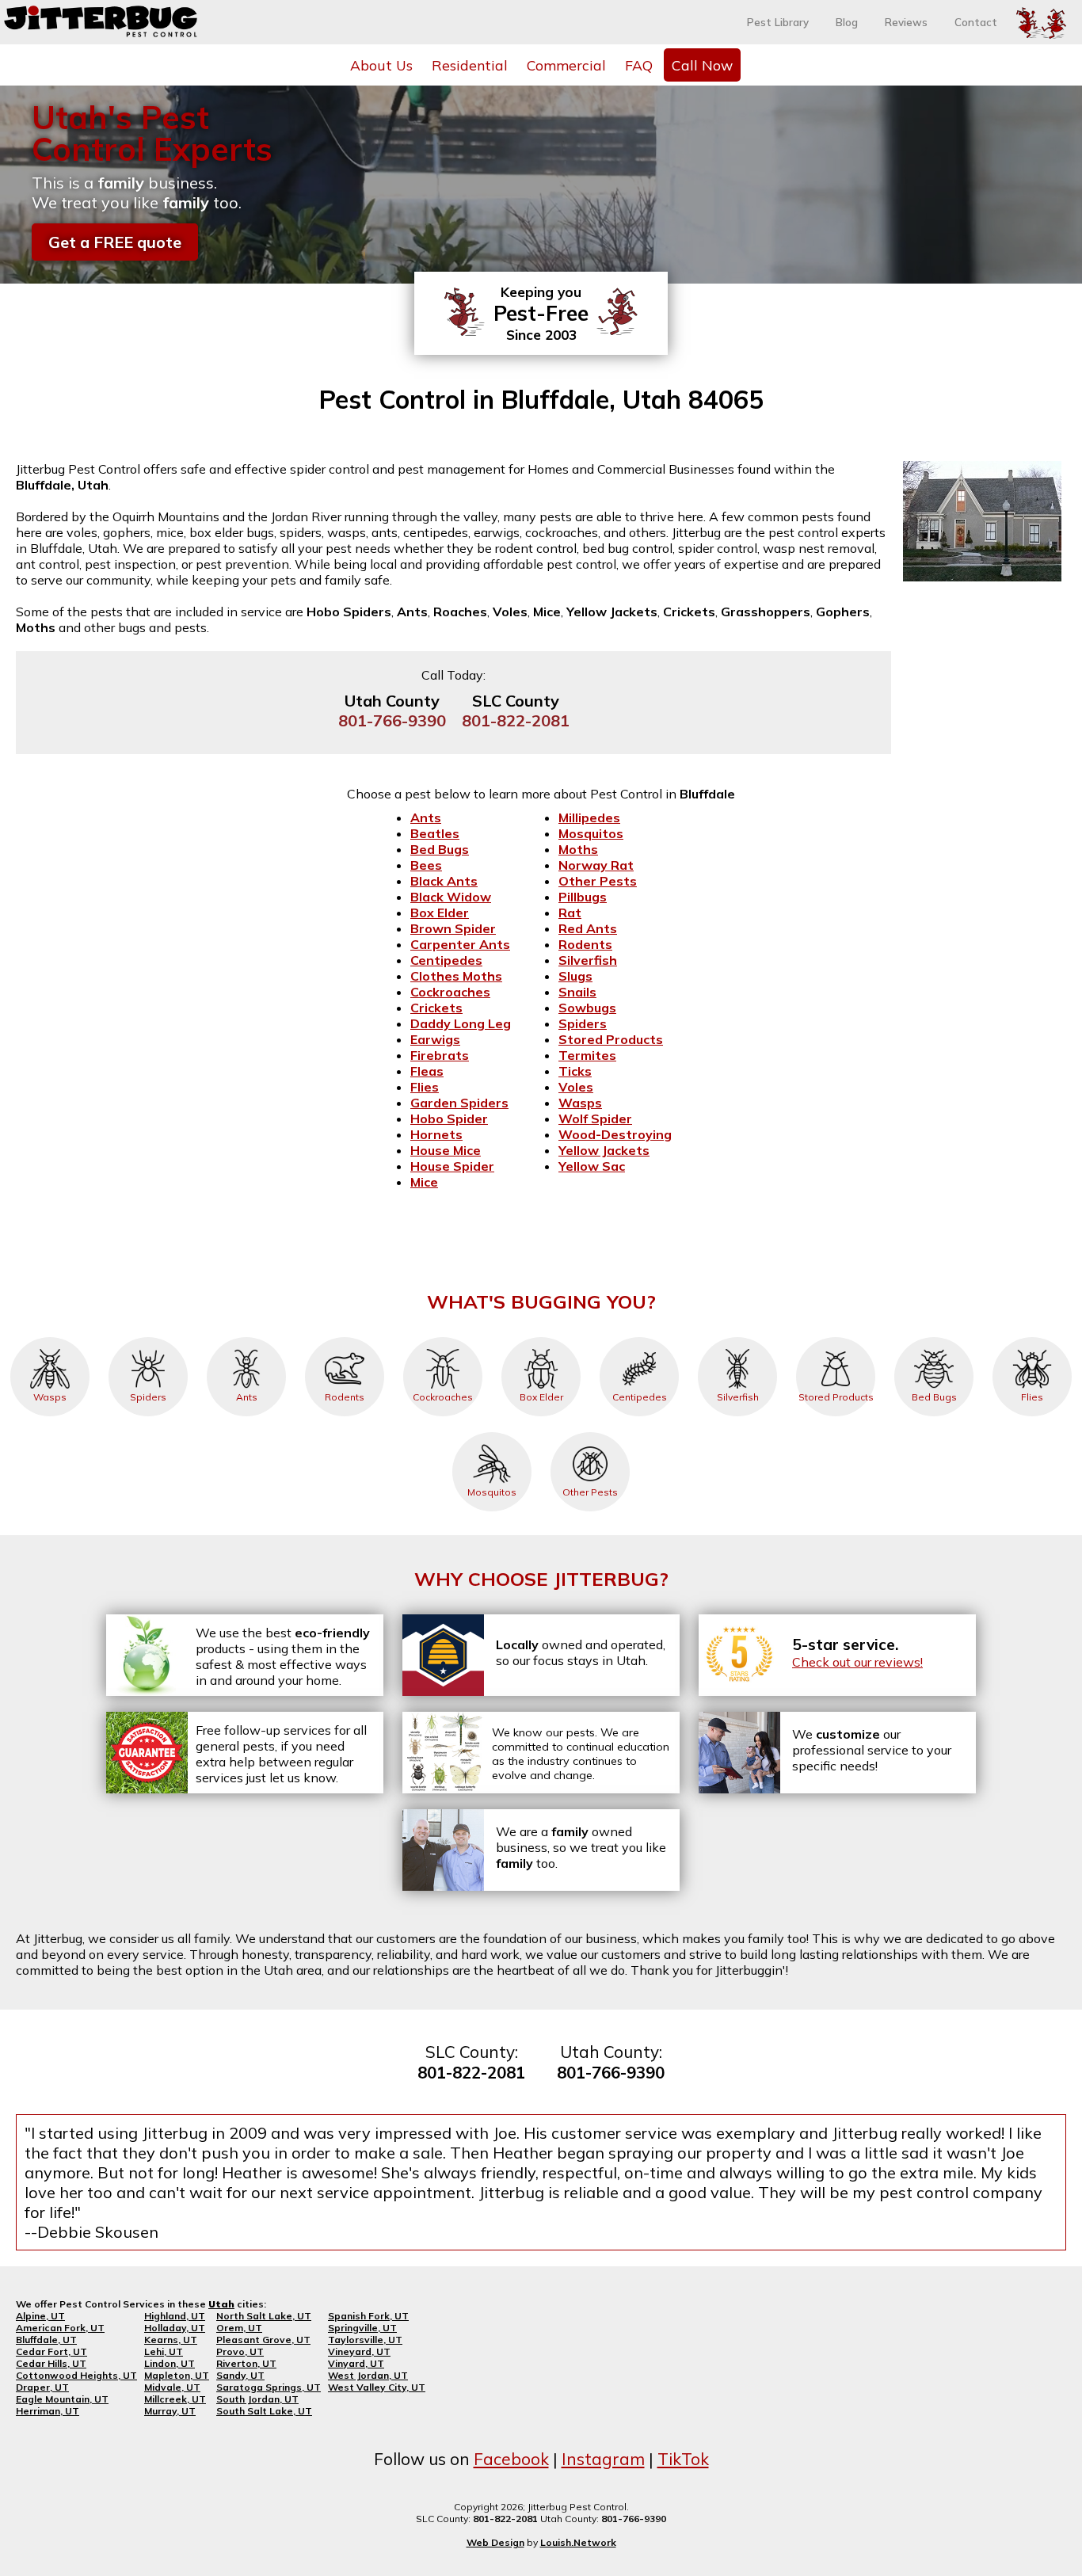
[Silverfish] (737, 1337)
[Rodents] (345, 1337)
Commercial (566, 65)
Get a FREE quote (115, 242)
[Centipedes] (639, 1337)
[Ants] (246, 1337)
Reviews (906, 22)
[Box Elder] (541, 1337)
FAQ (639, 65)
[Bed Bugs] (934, 1337)
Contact (976, 22)
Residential (470, 65)
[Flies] (1032, 1337)
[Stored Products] (836, 1337)
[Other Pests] (590, 1432)
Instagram (603, 2459)
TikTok (683, 2459)
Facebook (511, 2459)
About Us (381, 65)
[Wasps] (50, 1337)
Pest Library (778, 22)
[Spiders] (148, 1337)
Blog (847, 22)
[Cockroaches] (443, 1337)
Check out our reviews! (857, 1662)
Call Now (702, 65)
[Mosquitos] (492, 1432)
